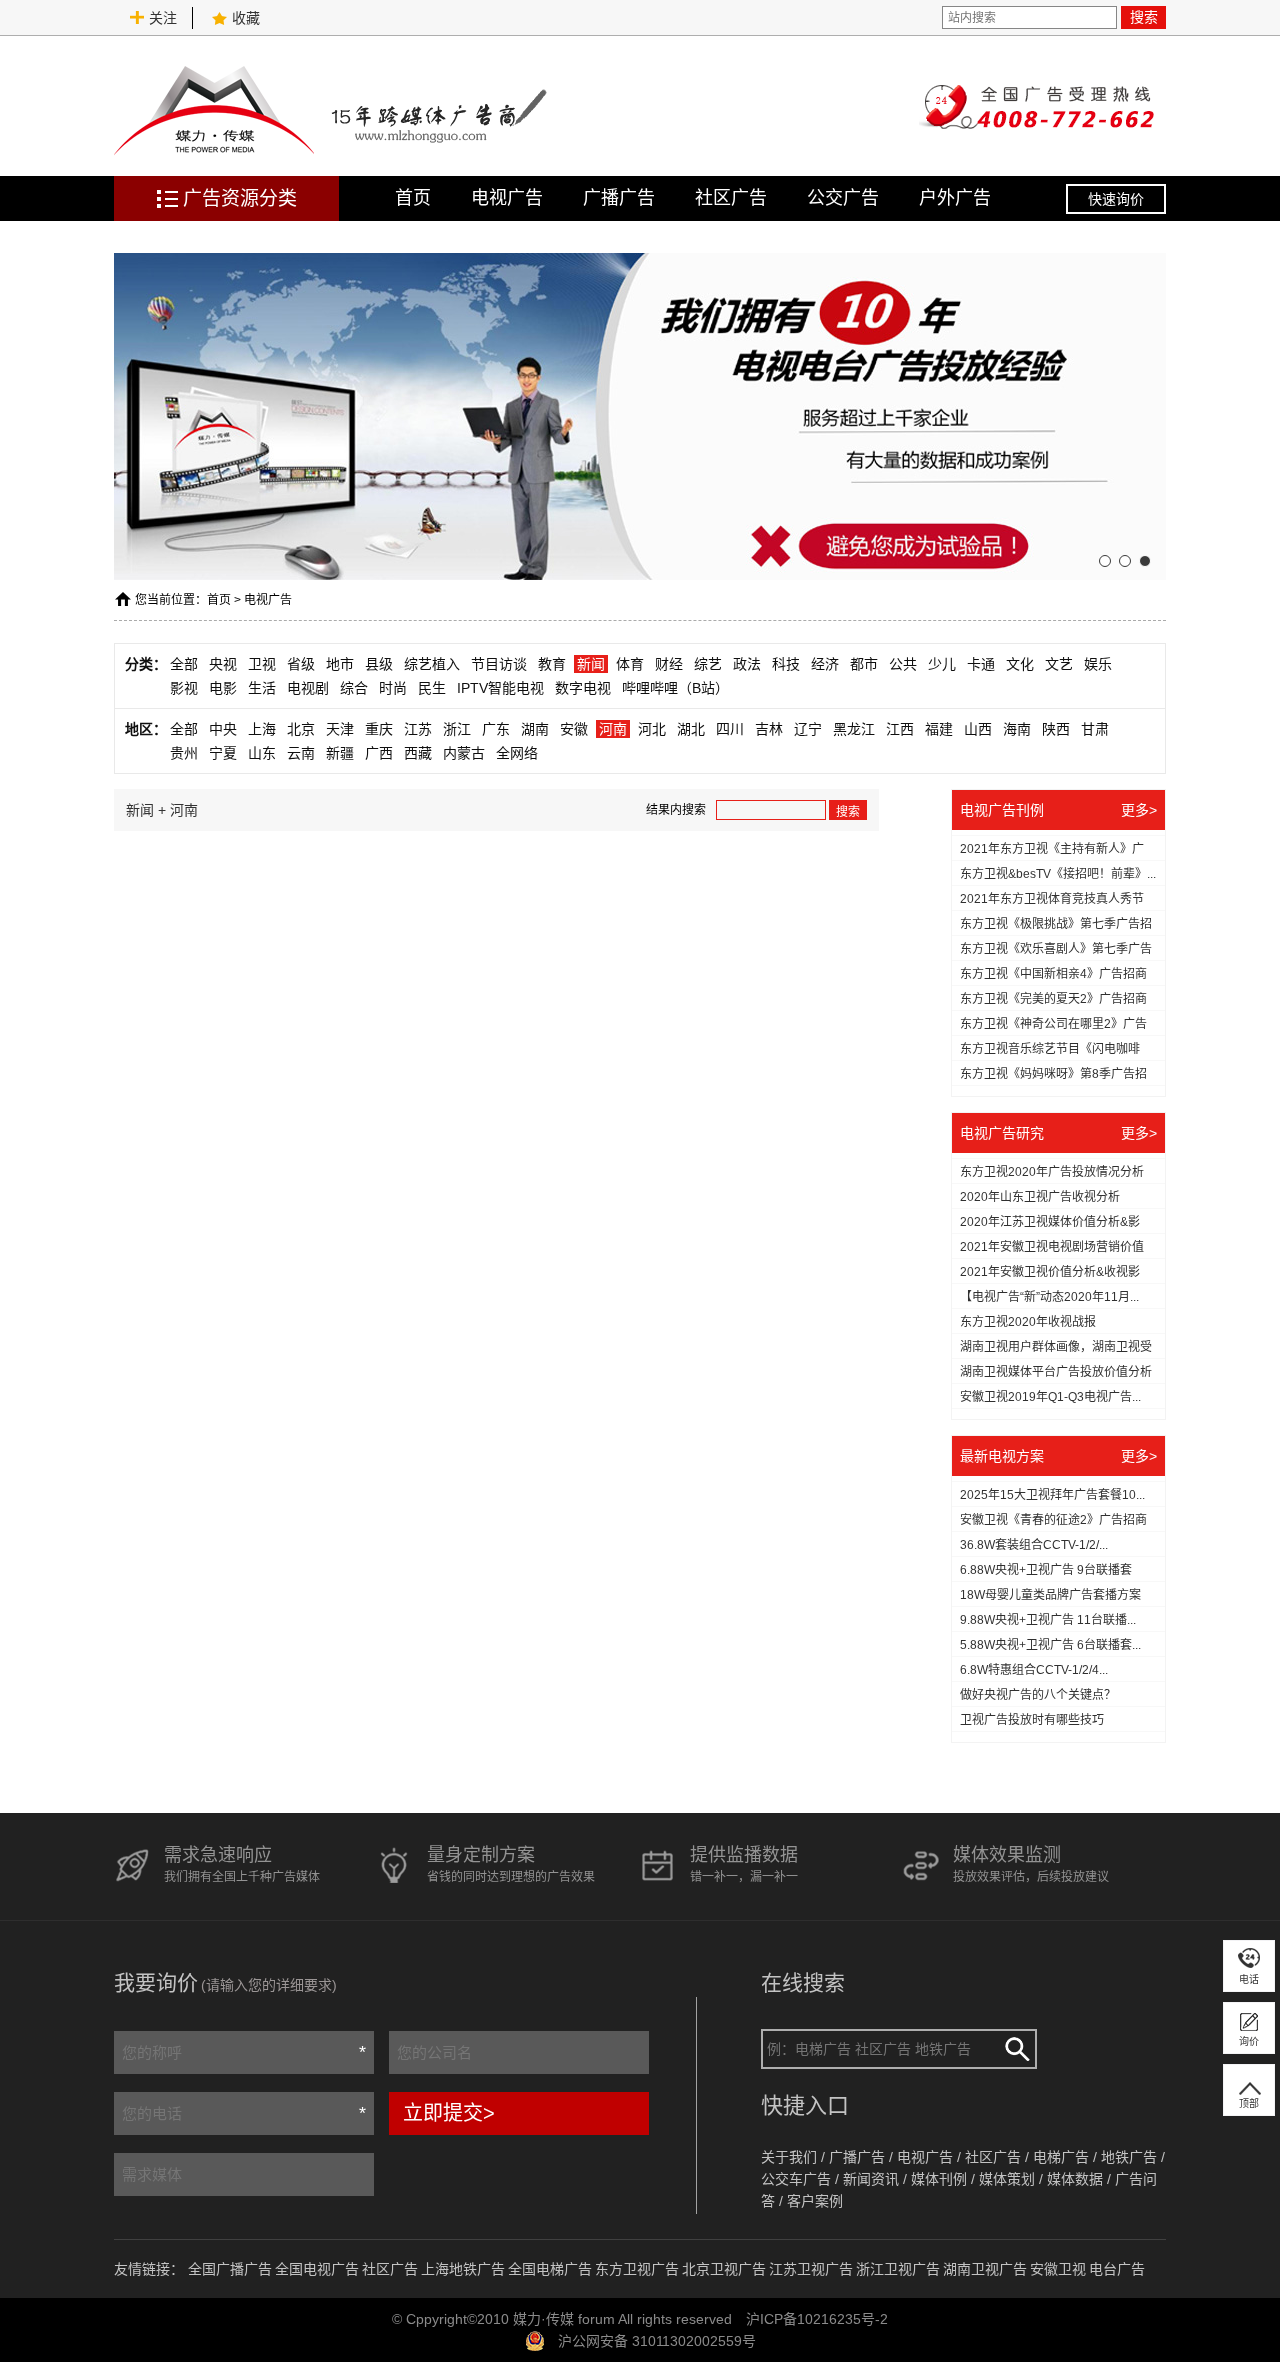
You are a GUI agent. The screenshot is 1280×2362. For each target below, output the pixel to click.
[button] (1105, 561)
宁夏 (223, 753)
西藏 (418, 753)
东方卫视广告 (637, 2269)
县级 (379, 664)
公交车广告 (796, 2179)
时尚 (393, 688)
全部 (184, 664)
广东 (496, 729)
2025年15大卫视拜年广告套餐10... (1052, 1495)
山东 (262, 753)
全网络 (517, 753)
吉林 (769, 729)
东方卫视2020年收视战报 (1028, 1322)
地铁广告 (1129, 2157)
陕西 (1056, 729)
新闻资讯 (871, 2179)
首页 (413, 198)
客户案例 (815, 2201)
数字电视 (583, 688)
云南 (301, 753)
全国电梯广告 (550, 2269)
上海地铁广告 (463, 2269)
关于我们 (789, 2157)
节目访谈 (499, 664)
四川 (730, 729)
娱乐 (1098, 664)
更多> (1139, 810)
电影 (223, 688)
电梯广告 (1061, 2157)
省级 (301, 664)
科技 (786, 664)
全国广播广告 (230, 2269)
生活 (262, 688)
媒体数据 (1075, 2179)
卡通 (981, 664)
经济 (825, 664)
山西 (978, 729)
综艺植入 (432, 664)
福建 (939, 729)
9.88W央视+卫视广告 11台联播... (1048, 1620)
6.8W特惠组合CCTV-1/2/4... (1034, 1670)
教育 (552, 664)
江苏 (418, 729)
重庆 (379, 729)
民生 (432, 688)
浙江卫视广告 (898, 2269)
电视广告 (507, 198)
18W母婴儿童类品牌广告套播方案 (1050, 1595)
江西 (900, 729)
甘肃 (1095, 729)
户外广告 (955, 198)
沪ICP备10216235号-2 (817, 2319)
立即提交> (449, 2113)
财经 (669, 664)
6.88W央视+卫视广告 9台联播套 (1046, 1570)
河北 (652, 729)
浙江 (457, 729)
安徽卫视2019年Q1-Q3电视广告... (1050, 1397)
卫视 (262, 664)
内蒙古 (464, 753)
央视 (223, 664)
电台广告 (1117, 2269)
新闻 (591, 664)
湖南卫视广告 (985, 2269)
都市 (864, 664)
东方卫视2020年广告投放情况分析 (1052, 1172)
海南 (1017, 729)
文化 (1020, 664)
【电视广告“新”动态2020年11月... (1049, 1297)
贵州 (184, 753)
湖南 (535, 729)
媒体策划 (1007, 2179)
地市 (340, 664)
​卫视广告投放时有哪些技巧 (1032, 1720)
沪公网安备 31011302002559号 (657, 2341)
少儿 (942, 664)
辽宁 (808, 729)
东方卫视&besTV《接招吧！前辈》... (1058, 874)
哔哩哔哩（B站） (675, 688)
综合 (354, 688)
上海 (262, 729)
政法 (747, 664)
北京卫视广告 (724, 2269)
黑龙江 (854, 729)
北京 (301, 729)
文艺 (1059, 664)
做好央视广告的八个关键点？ (1038, 1695)
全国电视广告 (317, 2269)
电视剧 (308, 688)
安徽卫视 (1058, 2269)
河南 (613, 729)
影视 (184, 688)
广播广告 (619, 198)
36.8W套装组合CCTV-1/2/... (1034, 1545)
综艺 (708, 664)
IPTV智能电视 (500, 688)
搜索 (1144, 17)
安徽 (574, 729)
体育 (630, 664)
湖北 (691, 729)
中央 (223, 729)
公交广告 (843, 198)
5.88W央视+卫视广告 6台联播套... (1050, 1645)
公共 (903, 664)
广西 (379, 753)
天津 (340, 729)
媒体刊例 (939, 2179)
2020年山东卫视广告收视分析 (1040, 1197)
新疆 (340, 753)
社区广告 (731, 198)
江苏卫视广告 (811, 2269)
